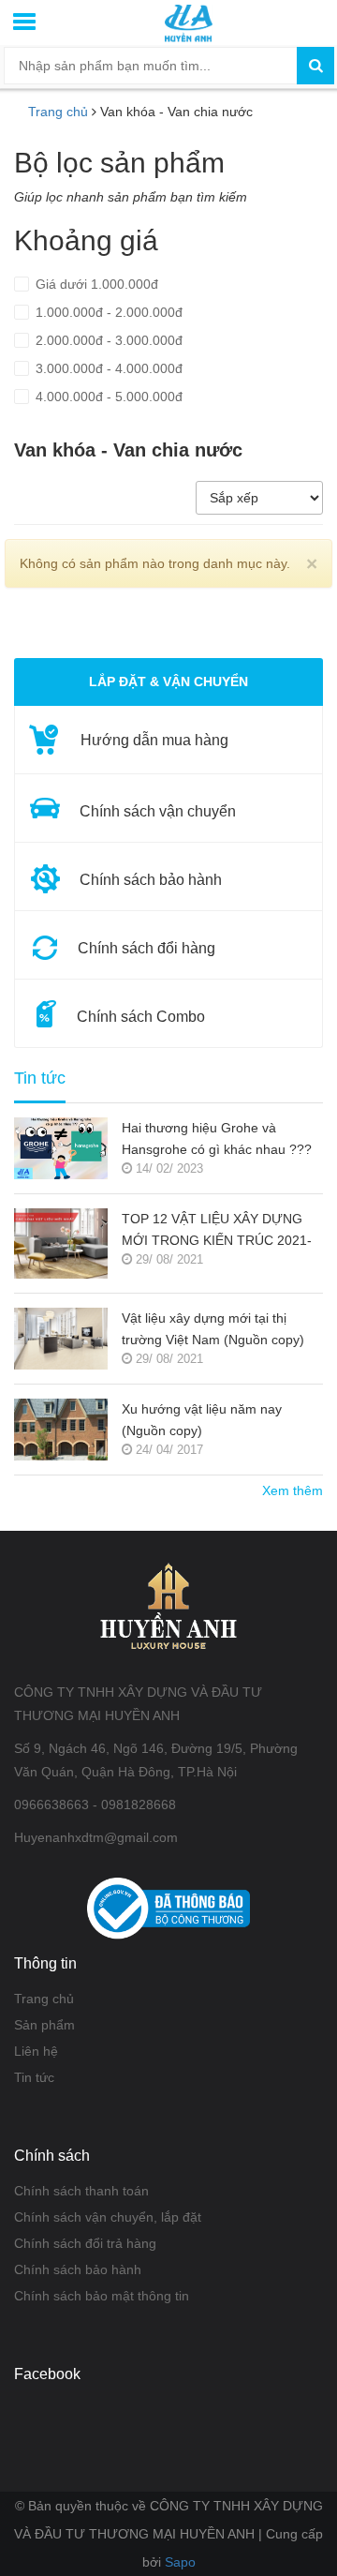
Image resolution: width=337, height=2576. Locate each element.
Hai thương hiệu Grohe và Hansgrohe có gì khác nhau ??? (217, 1138)
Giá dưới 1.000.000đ (95, 284)
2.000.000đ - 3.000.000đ (107, 340)
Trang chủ (58, 112)
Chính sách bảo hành (78, 2269)
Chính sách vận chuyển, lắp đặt (108, 2217)
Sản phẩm (44, 2025)
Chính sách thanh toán (81, 2191)
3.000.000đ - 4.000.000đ (107, 368)
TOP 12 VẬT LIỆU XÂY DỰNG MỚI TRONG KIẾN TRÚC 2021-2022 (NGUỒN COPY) (217, 1231)
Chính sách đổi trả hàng (85, 2243)
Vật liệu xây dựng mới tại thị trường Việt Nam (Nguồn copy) (213, 1329)
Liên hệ (36, 2051)
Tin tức (34, 2077)
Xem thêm (293, 1490)
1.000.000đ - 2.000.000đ (107, 312)
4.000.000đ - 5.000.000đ (107, 397)
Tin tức (40, 1078)
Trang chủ (44, 1999)
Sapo (180, 2562)
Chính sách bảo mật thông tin (102, 2296)
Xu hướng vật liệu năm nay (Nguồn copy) (202, 1420)
